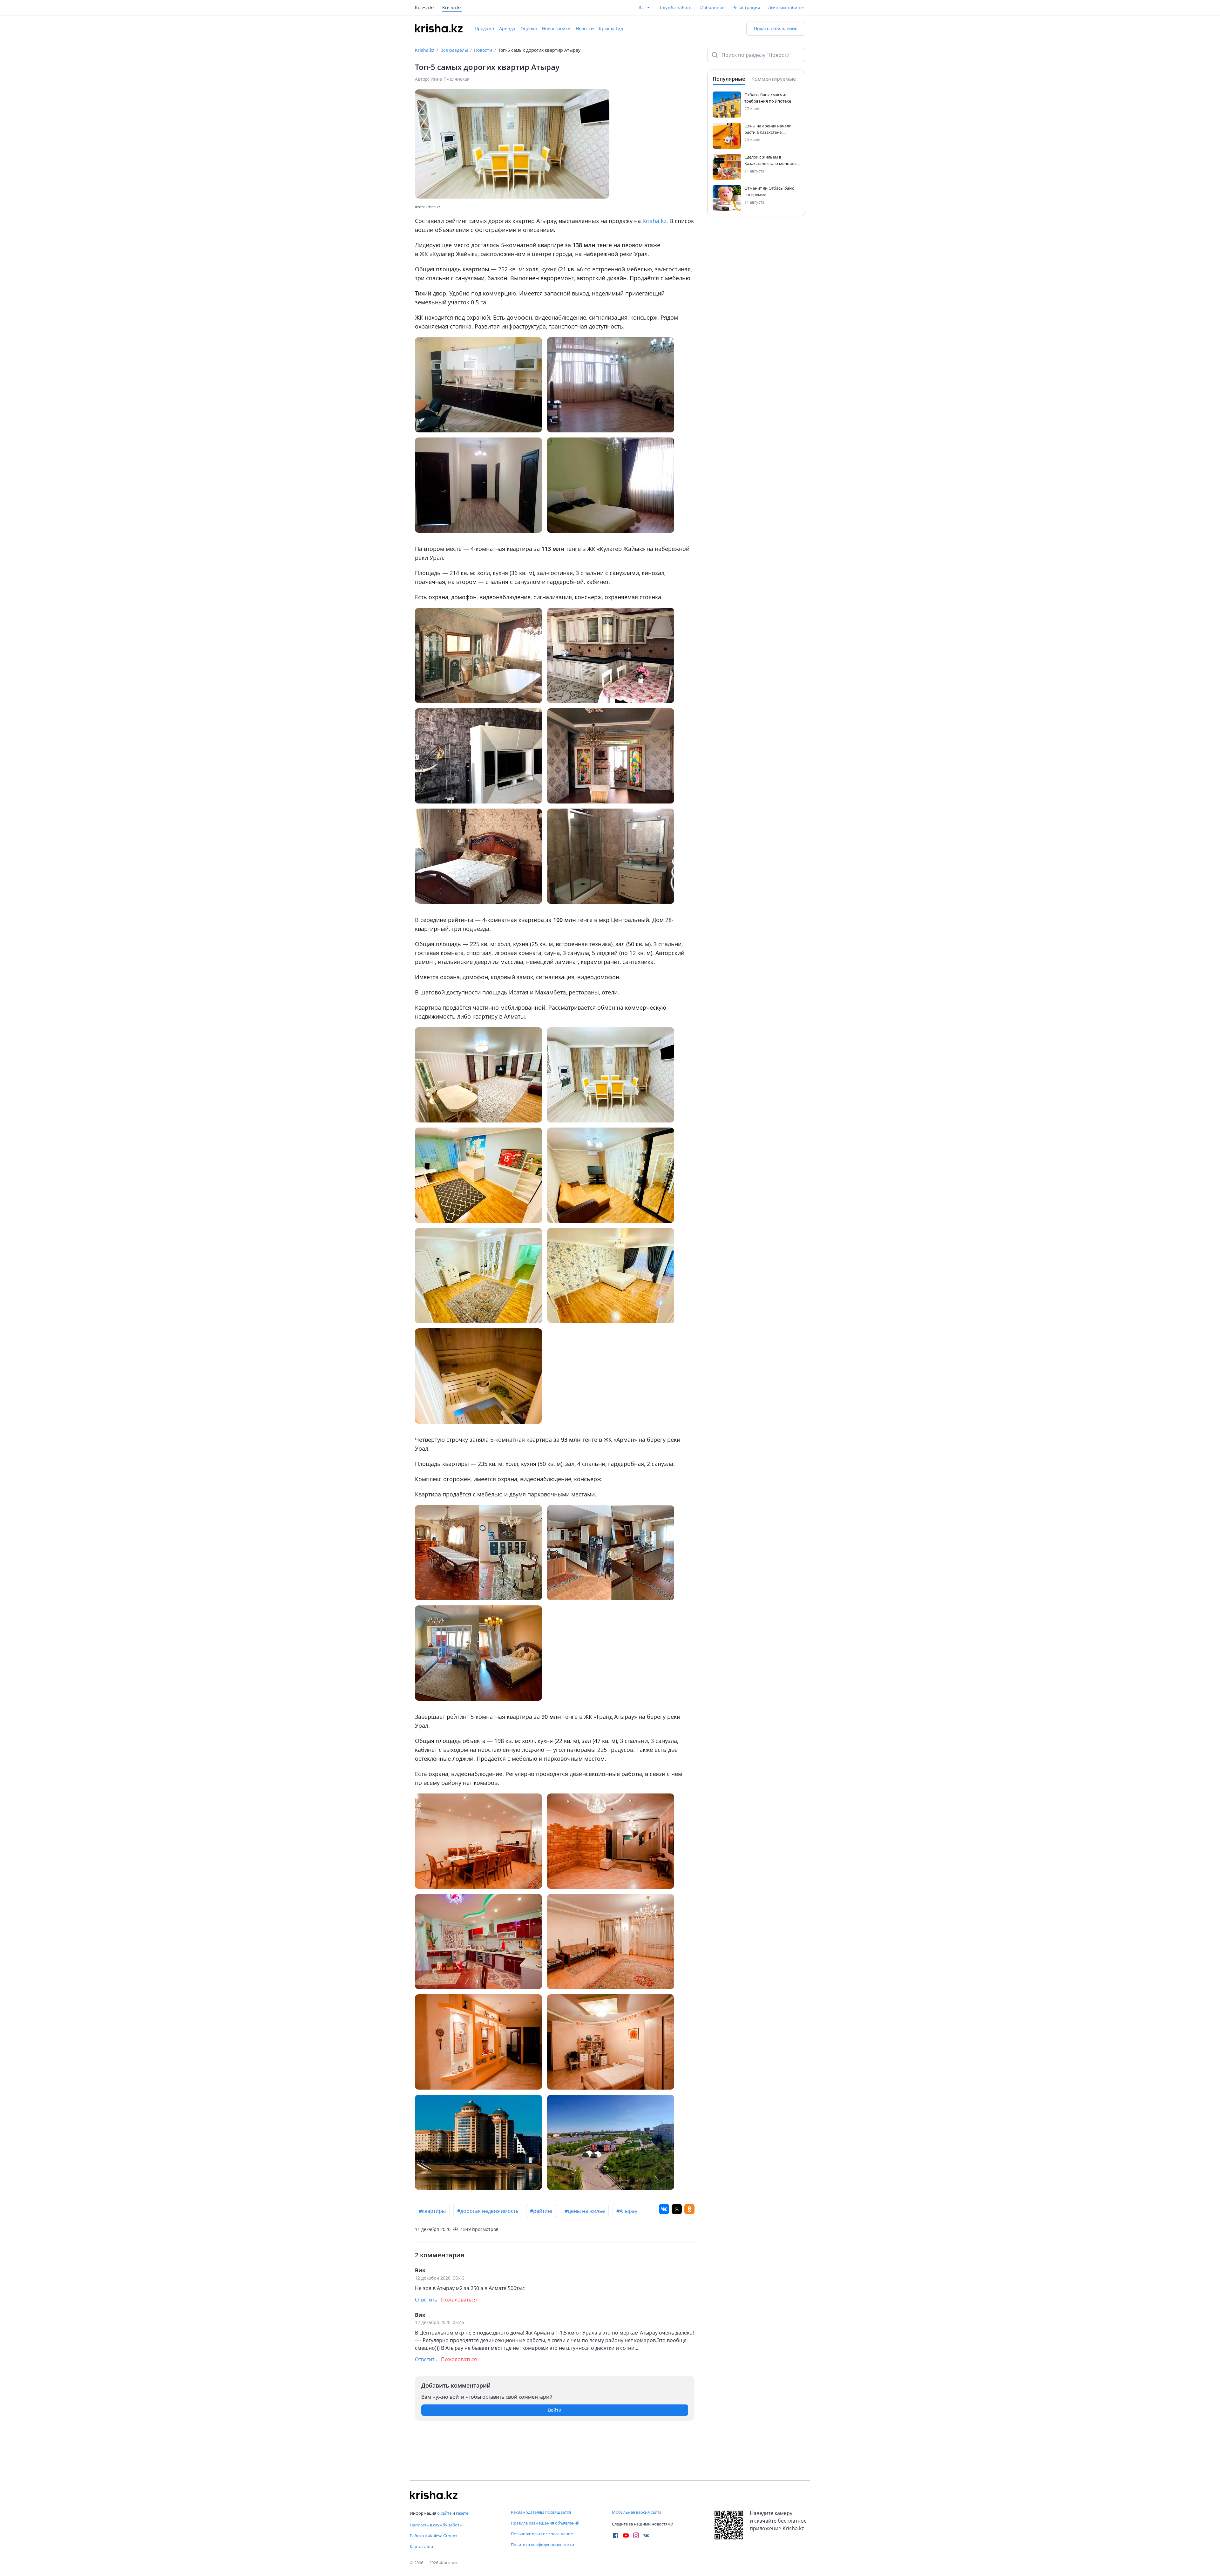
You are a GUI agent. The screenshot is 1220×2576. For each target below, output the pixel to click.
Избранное (712, 7)
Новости (585, 28)
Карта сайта (421, 2546)
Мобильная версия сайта (637, 2512)
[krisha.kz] (434, 2495)
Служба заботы (676, 7)
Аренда (507, 28)
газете (462, 2513)
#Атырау (627, 2211)
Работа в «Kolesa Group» (434, 2536)
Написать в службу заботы (436, 2525)
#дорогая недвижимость (488, 2211)
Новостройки (556, 28)
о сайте (444, 2513)
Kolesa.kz (425, 8)
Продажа (484, 28)
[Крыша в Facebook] (616, 2535)
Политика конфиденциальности (542, 2545)
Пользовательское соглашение (542, 2534)
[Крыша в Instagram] (636, 2535)
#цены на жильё (585, 2211)
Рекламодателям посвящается (541, 2512)
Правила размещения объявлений (545, 2523)
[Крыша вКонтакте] (646, 2535)
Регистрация (746, 7)
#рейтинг (542, 2211)
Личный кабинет (786, 7)
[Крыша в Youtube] (626, 2535)
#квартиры (432, 2211)
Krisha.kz (425, 50)
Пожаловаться (459, 2300)
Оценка (529, 28)
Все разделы (454, 50)
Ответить (426, 2300)
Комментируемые (774, 79)
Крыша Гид (611, 28)
